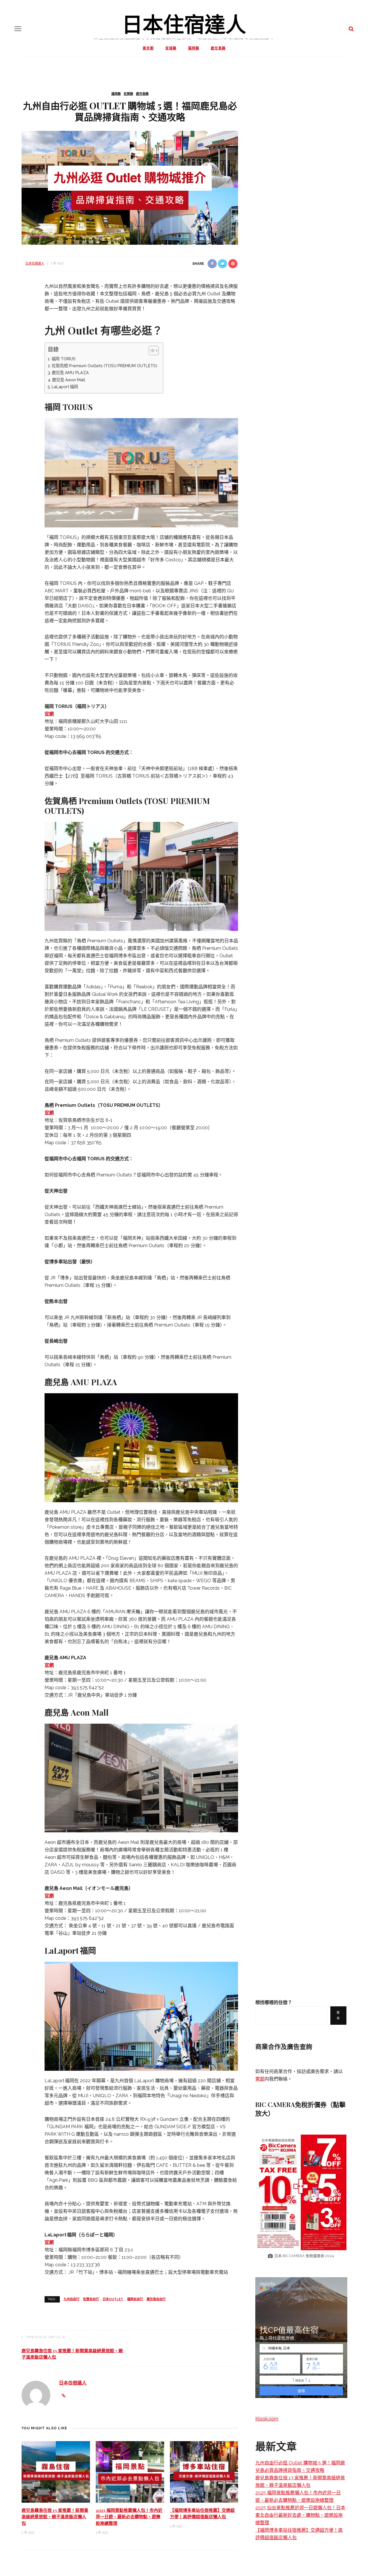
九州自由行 (71, 2299)
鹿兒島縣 (218, 48)
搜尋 (338, 2015)
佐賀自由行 (91, 2299)
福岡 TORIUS (64, 359)
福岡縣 (194, 48)
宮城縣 (171, 48)
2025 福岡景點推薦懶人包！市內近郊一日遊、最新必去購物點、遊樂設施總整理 (129, 2517)
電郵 (260, 2079)
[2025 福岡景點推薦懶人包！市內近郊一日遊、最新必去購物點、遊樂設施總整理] (130, 2471)
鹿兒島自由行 (156, 2299)
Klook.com (267, 2419)
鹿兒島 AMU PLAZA (70, 373)
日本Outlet (113, 2299)
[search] (351, 29)
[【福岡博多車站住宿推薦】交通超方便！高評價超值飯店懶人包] (204, 2471)
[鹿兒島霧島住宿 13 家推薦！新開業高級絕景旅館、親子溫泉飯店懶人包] (56, 2471)
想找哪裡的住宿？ (274, 2002)
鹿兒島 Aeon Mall (69, 380)
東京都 (148, 48)
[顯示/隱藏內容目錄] (151, 351)
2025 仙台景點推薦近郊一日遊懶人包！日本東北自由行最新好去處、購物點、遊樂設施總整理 (300, 2515)
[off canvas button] (18, 29)
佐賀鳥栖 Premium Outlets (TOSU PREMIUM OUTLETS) (105, 366)
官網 (49, 714)
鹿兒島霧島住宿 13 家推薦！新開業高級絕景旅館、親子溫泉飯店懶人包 (55, 2517)
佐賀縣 (128, 94)
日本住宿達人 (184, 23)
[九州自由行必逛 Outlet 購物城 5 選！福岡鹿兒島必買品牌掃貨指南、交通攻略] (130, 187)
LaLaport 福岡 (65, 387)
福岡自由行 (135, 2299)
